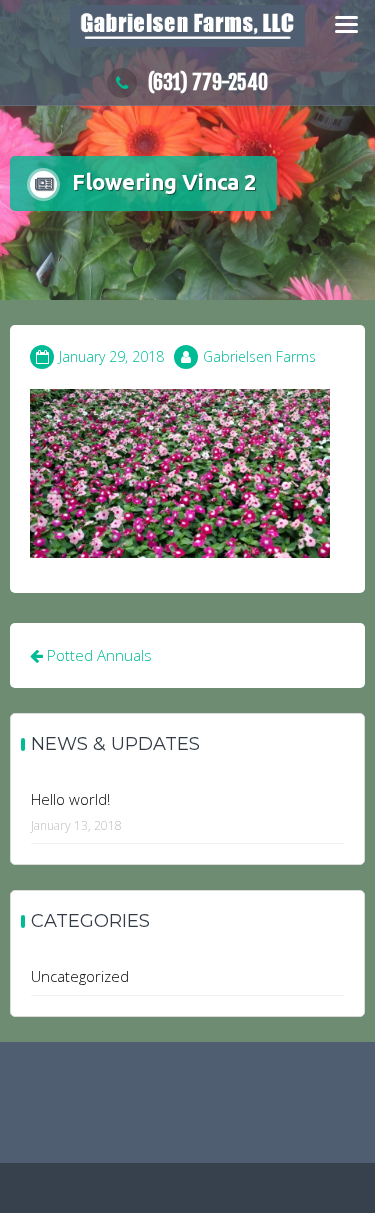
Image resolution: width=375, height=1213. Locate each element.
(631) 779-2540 (208, 82)
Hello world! (70, 799)
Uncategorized (80, 976)
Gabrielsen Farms (259, 356)
